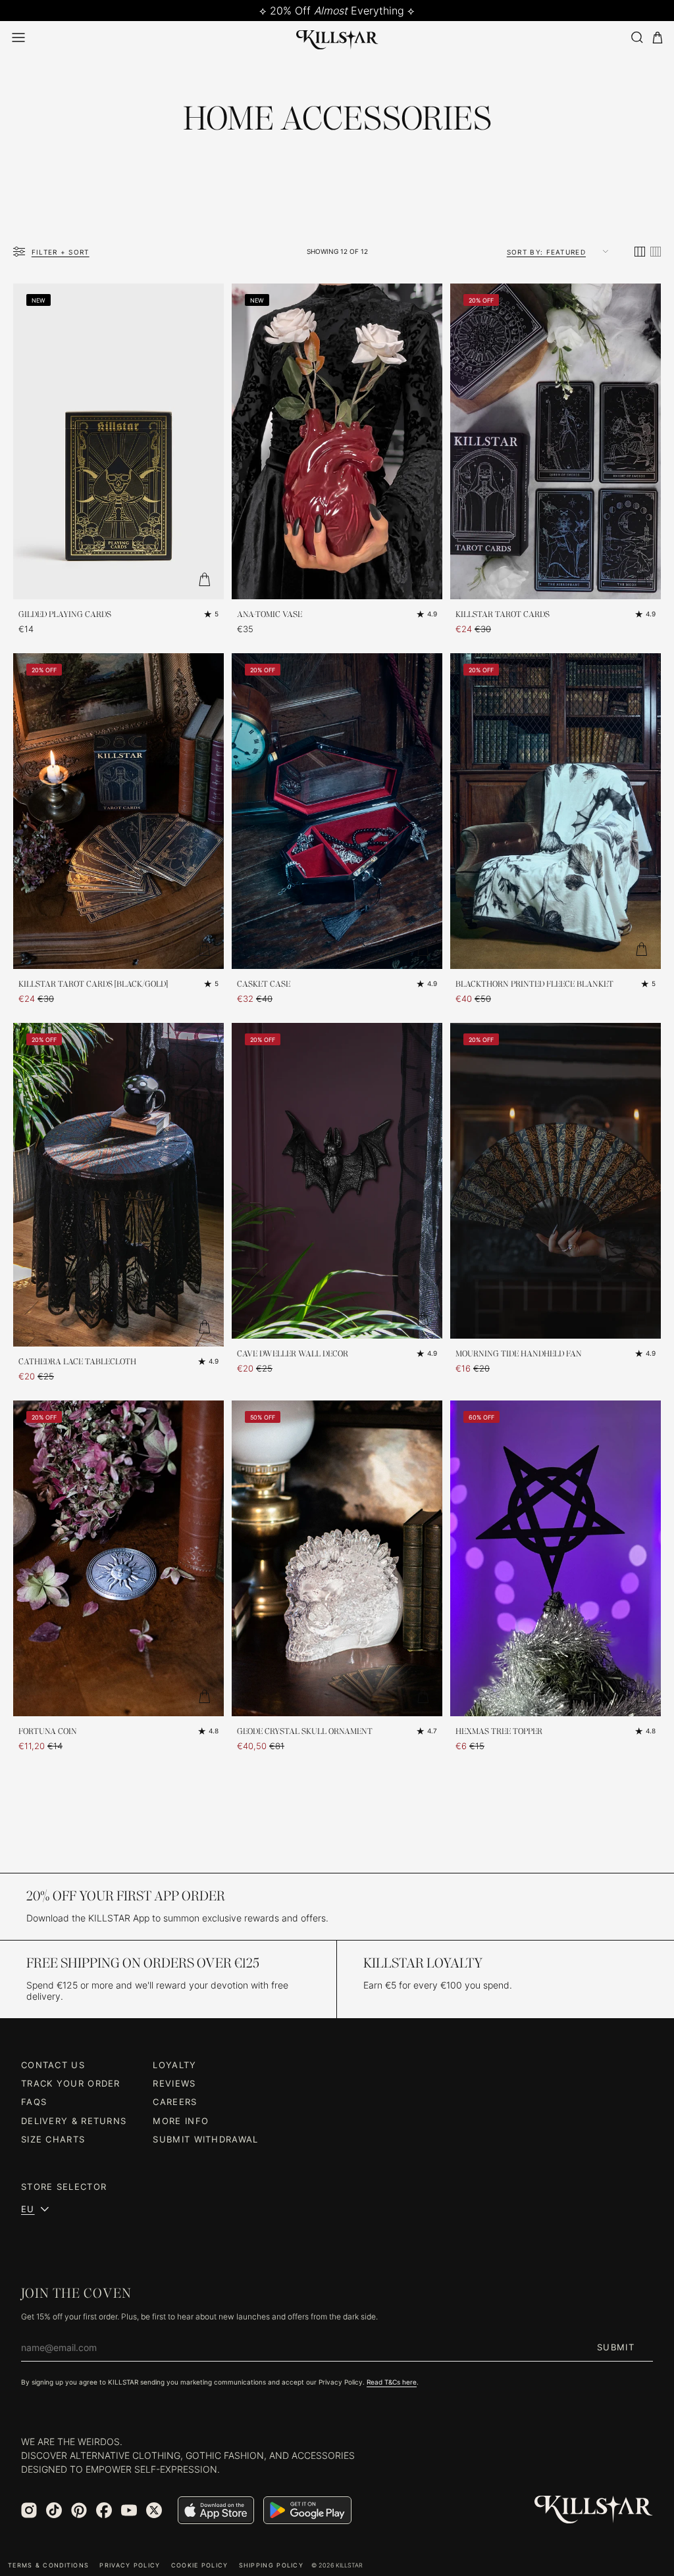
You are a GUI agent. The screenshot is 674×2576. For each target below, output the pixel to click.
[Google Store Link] (307, 2510)
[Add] (204, 580)
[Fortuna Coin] (118, 1558)
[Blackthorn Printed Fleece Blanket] (556, 811)
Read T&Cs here (392, 2382)
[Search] (636, 37)
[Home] (337, 37)
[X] (154, 2510)
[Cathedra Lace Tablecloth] (118, 1185)
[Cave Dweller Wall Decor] (337, 1181)
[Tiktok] (54, 2510)
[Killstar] (594, 2510)
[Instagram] (29, 2510)
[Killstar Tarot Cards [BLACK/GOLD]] (118, 811)
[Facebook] (104, 2510)
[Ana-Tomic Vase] (337, 441)
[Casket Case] (337, 811)
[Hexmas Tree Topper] (556, 1558)
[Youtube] (129, 2510)
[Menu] (18, 37)
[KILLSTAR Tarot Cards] (556, 441)
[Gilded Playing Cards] (118, 441)
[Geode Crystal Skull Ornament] (337, 1558)
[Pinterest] (79, 2510)
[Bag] (658, 38)
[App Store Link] (216, 2510)
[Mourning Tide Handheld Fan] (556, 1181)
